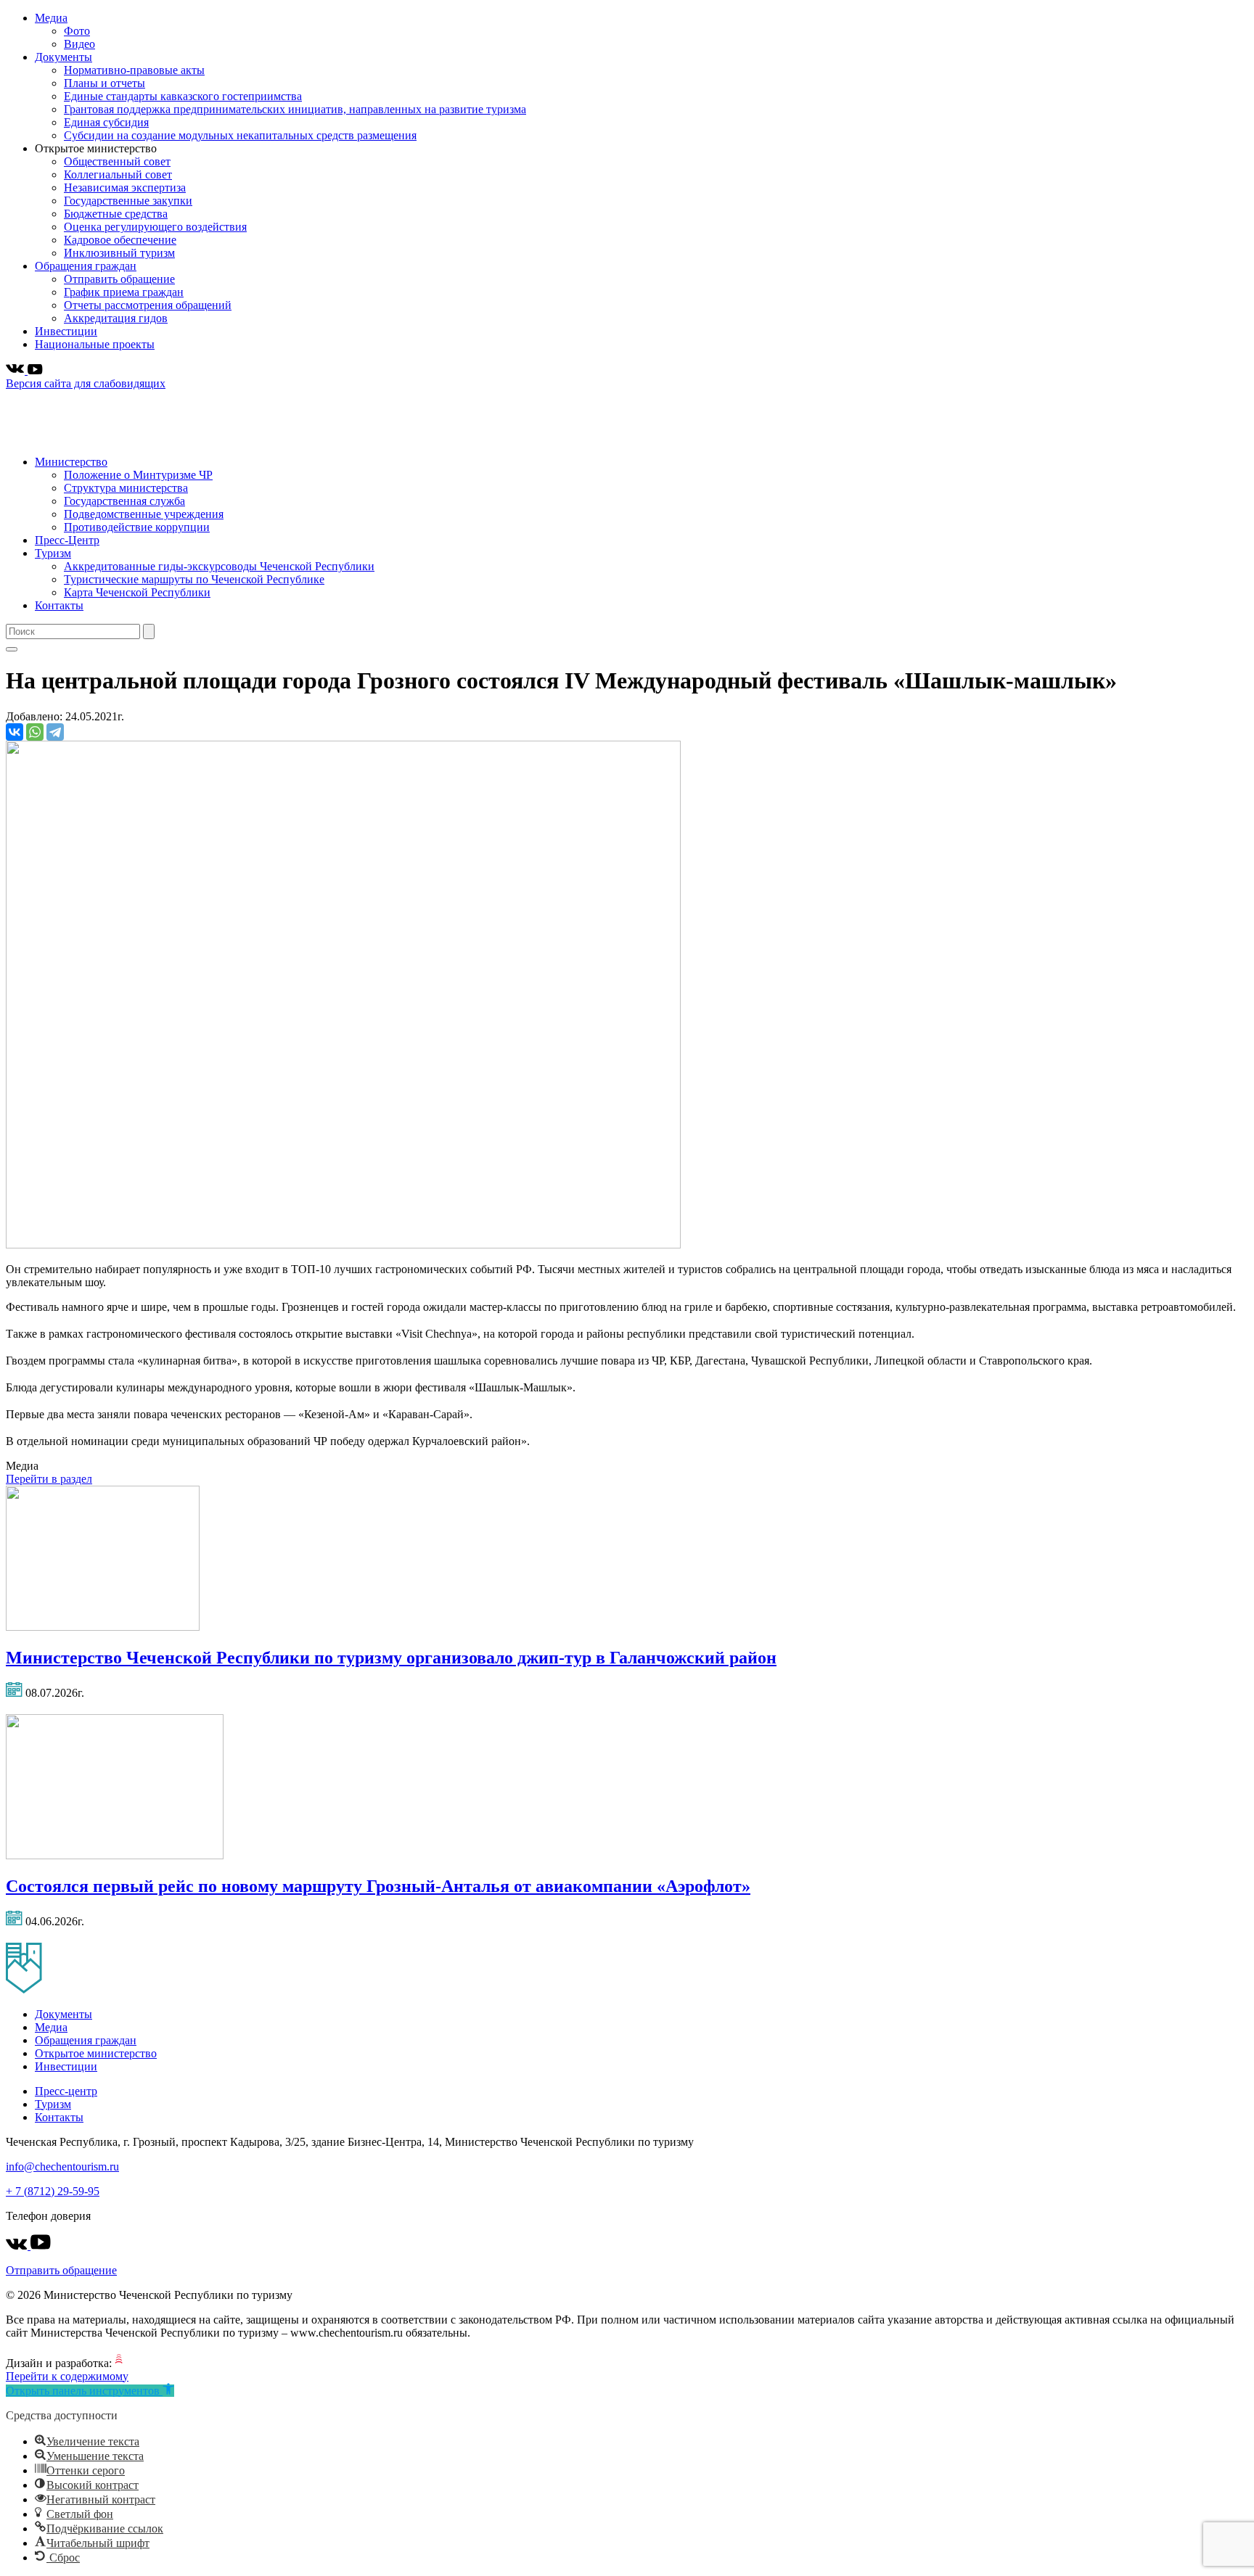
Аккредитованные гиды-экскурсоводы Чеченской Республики (219, 566)
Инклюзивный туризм (119, 253)
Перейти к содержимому (67, 2376)
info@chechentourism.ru (62, 2166)
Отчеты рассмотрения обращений (148, 305)
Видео (79, 44)
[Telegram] (55, 732)
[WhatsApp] (35, 732)
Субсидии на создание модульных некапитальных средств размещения (240, 135)
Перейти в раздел (49, 1479)
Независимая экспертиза (125, 188)
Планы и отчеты (104, 83)
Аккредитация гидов (116, 318)
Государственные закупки (128, 201)
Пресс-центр (66, 2091)
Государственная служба (124, 501)
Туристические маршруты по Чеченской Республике (194, 579)
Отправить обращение (119, 279)
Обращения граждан (86, 266)
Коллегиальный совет (118, 174)
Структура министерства (126, 488)
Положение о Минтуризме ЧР (138, 475)
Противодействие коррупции (137, 527)
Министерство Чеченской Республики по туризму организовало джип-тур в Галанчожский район (391, 1658)
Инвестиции (66, 331)
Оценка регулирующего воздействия (155, 227)
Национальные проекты (95, 344)
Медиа (51, 18)
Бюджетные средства (116, 214)
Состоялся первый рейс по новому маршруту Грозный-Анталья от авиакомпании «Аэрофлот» (378, 1886)
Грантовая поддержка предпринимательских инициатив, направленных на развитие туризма (295, 109)
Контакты (59, 605)
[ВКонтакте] (15, 732)
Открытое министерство (96, 2053)
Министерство (71, 462)
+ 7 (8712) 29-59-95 (53, 2191)
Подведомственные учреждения (144, 514)
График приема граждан (124, 292)
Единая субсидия (106, 122)
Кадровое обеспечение (120, 240)
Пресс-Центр (67, 540)
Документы (63, 57)
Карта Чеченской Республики (137, 592)
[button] (90, 2391)
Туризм (53, 553)
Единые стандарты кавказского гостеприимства (183, 96)
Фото (77, 31)
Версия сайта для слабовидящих (86, 383)
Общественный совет (117, 161)
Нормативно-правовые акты (134, 70)
